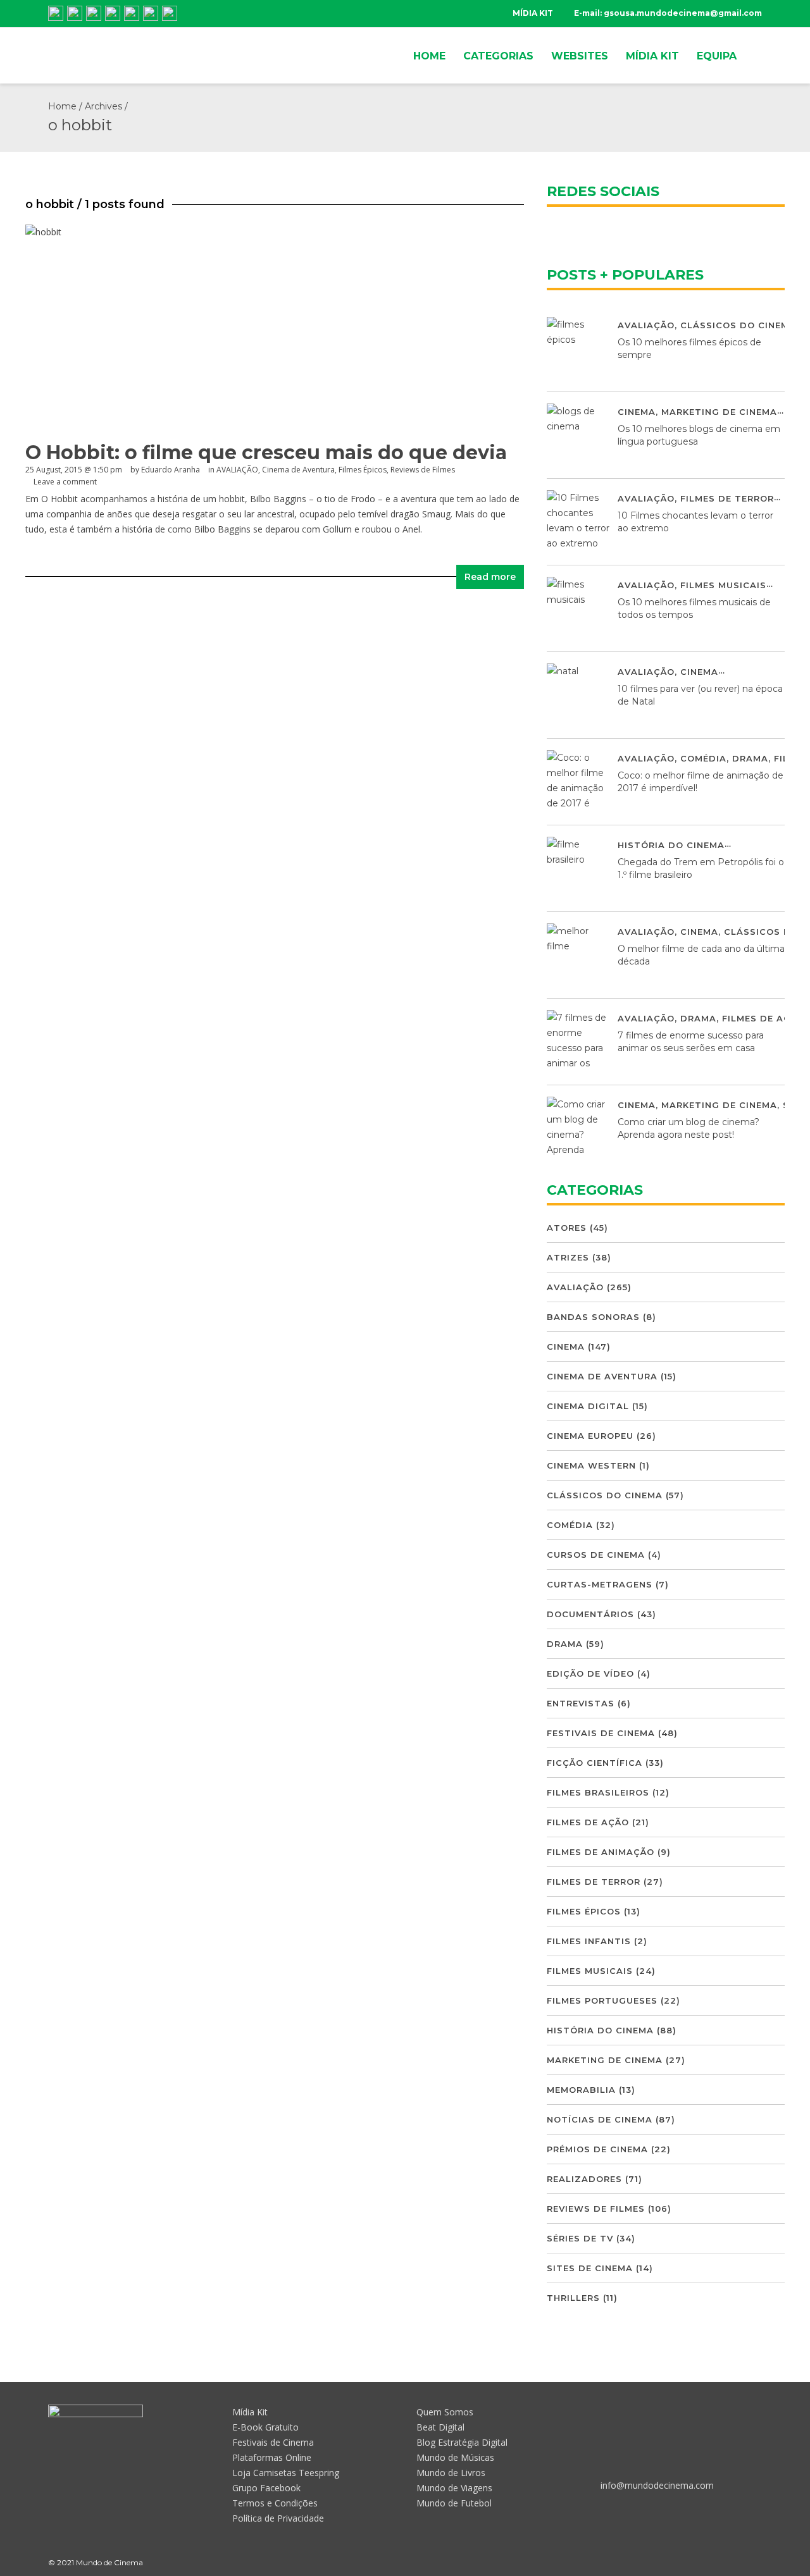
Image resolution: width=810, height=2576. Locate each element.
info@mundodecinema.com (657, 2485)
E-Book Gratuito (265, 2427)
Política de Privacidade (278, 2518)
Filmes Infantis (589, 1941)
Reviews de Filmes (423, 470)
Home (62, 106)
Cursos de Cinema (596, 1555)
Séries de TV (580, 2238)
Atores (567, 1228)
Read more (490, 577)
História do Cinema (671, 845)
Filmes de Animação (601, 1852)
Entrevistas (581, 1703)
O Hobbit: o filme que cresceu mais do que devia (266, 453)
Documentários (590, 1614)
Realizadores (584, 2179)
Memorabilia (581, 2090)
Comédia (703, 758)
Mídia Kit (250, 2412)
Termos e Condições (275, 2503)
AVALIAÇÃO (237, 470)
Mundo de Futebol (454, 2503)
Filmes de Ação (763, 1018)
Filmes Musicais (723, 585)
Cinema (637, 412)
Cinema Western (591, 1465)
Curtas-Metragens (600, 1584)
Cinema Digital (588, 1406)
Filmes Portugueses (602, 2000)
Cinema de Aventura (298, 470)
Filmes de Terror (727, 498)
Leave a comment (65, 482)
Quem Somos (445, 2412)
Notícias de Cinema (600, 2119)
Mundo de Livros (451, 2473)
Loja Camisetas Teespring (286, 2473)
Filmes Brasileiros (598, 1792)
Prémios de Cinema (597, 2149)
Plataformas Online (272, 2457)
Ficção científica (595, 1763)
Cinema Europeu (590, 1436)
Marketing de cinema (719, 412)
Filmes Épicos (363, 470)
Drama (750, 758)
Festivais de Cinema (601, 1733)
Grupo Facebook (266, 2488)
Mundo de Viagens (454, 2488)
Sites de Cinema (590, 2268)
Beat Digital (440, 2427)
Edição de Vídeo (590, 1673)
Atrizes (568, 1257)
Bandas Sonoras (593, 1317)
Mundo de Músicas (455, 2457)
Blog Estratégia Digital (462, 2442)
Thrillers (573, 2298)
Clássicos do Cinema (738, 325)
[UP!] (756, 2562)
